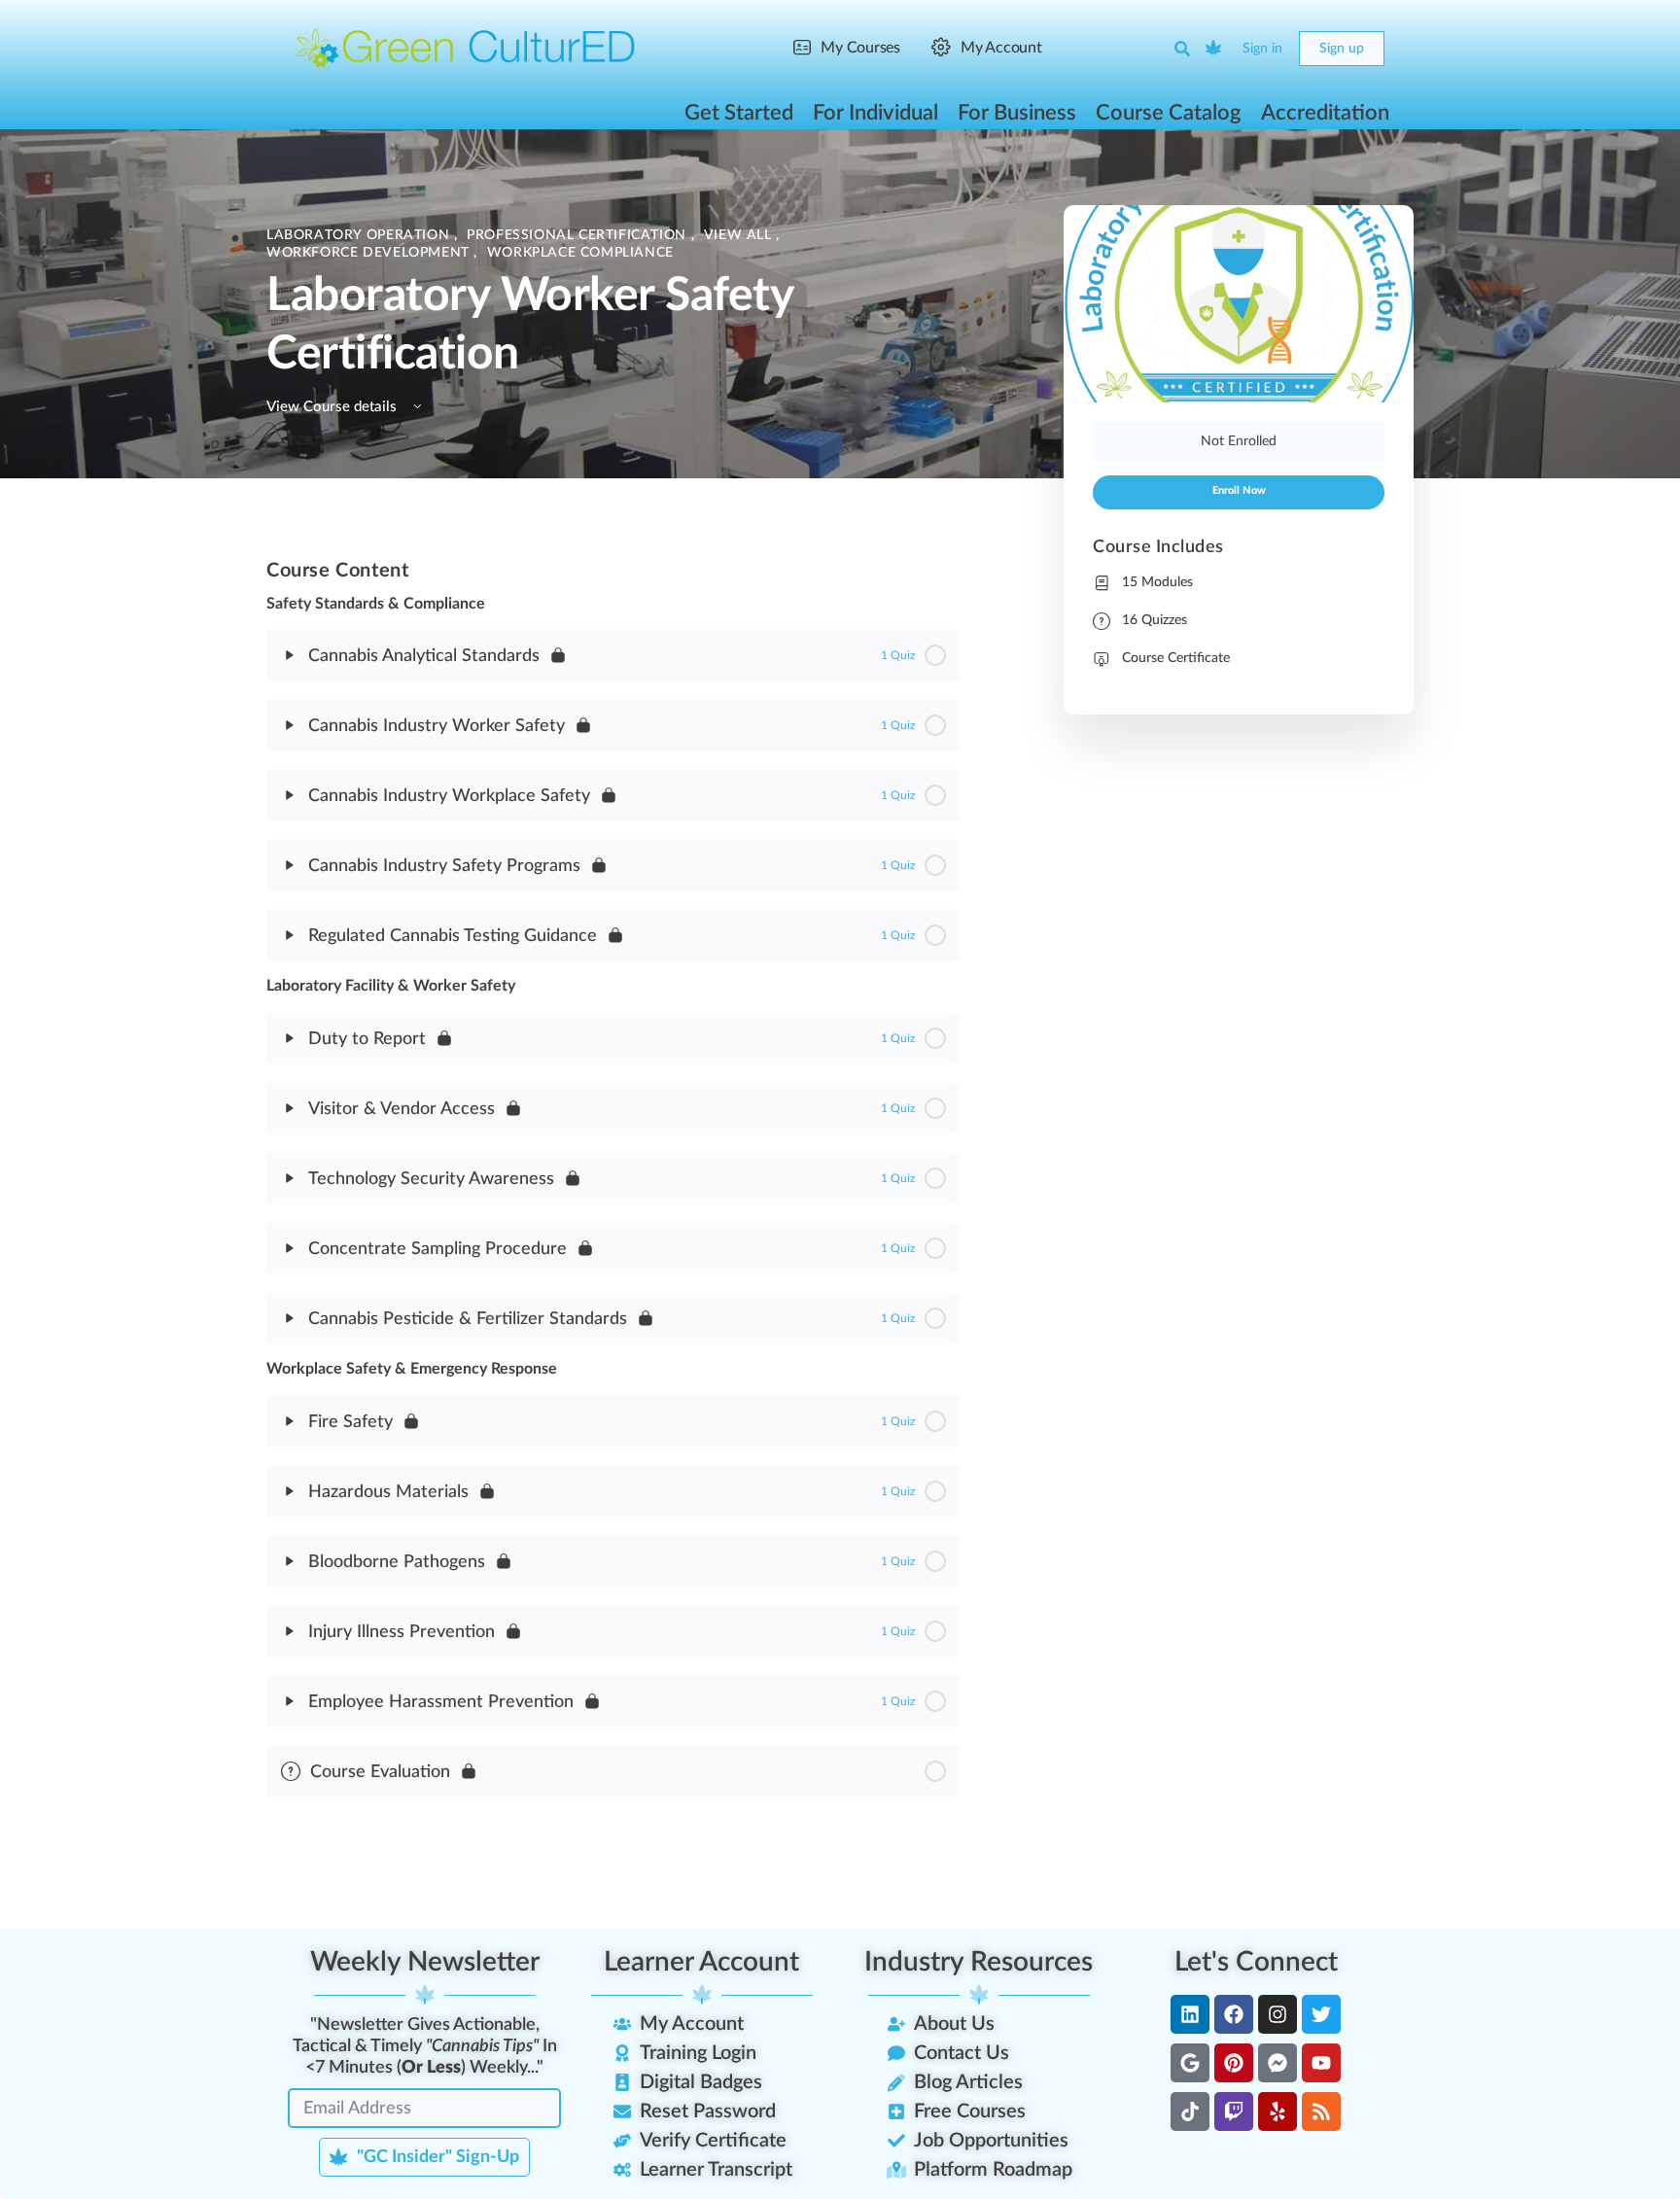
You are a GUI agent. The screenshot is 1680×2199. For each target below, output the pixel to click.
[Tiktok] (1190, 2112)
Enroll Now (1239, 491)
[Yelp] (1277, 2112)
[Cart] (1214, 49)
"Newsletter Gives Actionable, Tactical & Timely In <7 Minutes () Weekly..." (425, 2046)
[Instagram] (1277, 2014)
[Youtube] (1321, 2063)
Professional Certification (578, 235)
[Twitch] (1234, 2112)
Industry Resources (979, 1962)
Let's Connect (1256, 1962)
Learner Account (701, 1962)
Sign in (1262, 49)
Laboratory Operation (360, 235)
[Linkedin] (1190, 2014)
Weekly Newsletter (425, 1962)
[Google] (1190, 2063)
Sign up (1342, 49)
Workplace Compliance (580, 253)
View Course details (333, 407)
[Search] (1182, 49)
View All (740, 235)
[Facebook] (1234, 2014)
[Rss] (1321, 2112)
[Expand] (290, 655)
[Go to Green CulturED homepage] (466, 48)
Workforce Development (370, 253)
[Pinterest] (1234, 2063)
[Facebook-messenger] (1277, 2063)
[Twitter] (1321, 2014)
